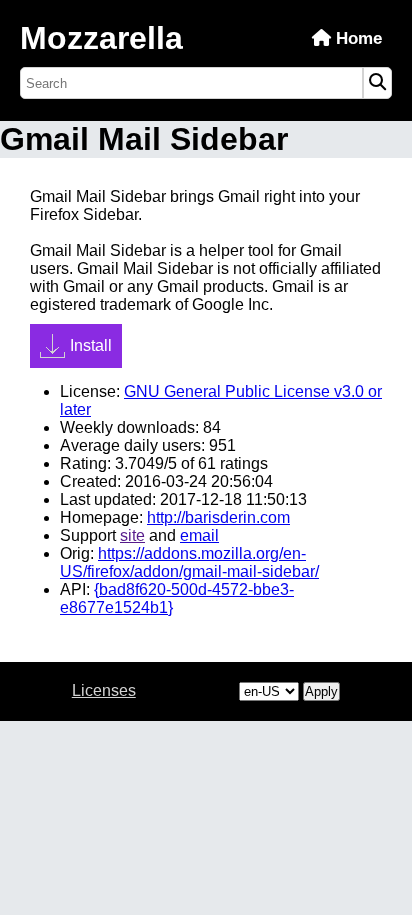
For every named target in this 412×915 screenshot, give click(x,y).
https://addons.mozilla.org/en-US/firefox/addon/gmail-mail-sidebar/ (189, 562)
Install (91, 345)
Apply (321, 691)
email (199, 535)
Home (356, 38)
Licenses (104, 690)
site (132, 535)
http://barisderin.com (218, 517)
